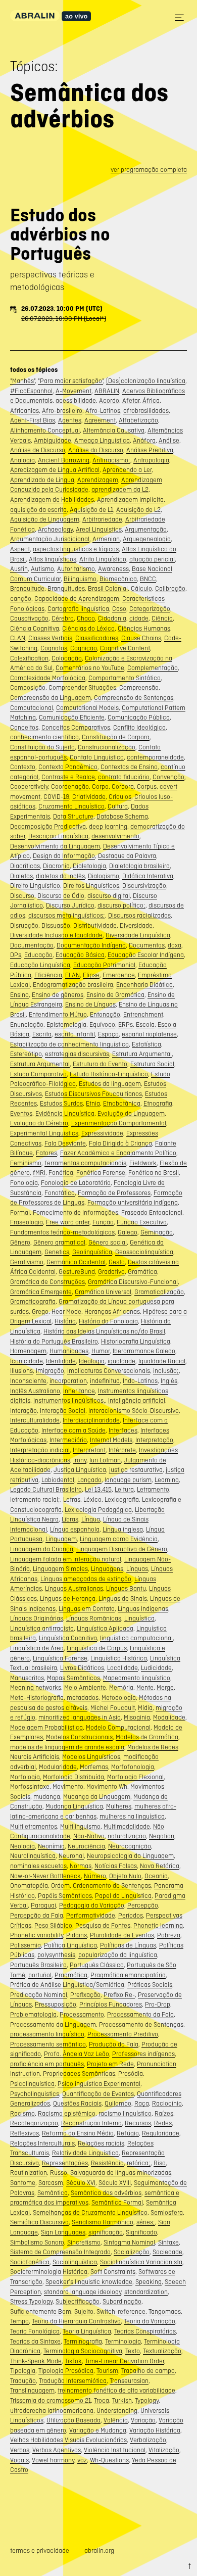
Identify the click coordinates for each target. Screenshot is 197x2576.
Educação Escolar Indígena (146, 955)
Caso (119, 609)
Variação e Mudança (98, 2430)
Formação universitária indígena (133, 1202)
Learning (167, 1480)
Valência (116, 2420)
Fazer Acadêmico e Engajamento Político (118, 1153)
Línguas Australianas (74, 1588)
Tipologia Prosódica (66, 2371)
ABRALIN (107, 391)
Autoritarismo (76, 569)
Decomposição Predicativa (48, 826)
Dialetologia (89, 866)
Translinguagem (32, 2390)
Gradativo (111, 1272)
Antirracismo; (111, 460)
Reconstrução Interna (91, 2123)
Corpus (147, 786)
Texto (133, 2351)
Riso (160, 2163)
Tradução (23, 2381)
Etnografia (158, 1103)
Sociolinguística (75, 2262)
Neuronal (71, 1856)
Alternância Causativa (114, 430)
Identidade (61, 1361)
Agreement (100, 420)
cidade (139, 618)
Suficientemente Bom (41, 2311)
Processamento (82, 2014)
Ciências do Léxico (88, 628)
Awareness (113, 569)
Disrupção (24, 925)
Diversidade (136, 925)
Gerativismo (27, 1262)
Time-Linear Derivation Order (125, 2361)
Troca (102, 2400)
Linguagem (61, 1539)
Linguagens (107, 1569)
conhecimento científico (44, 737)
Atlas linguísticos (53, 559)
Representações (65, 2163)
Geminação (157, 1232)
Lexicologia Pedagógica (98, 1510)
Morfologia (25, 1777)
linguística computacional (136, 1638)
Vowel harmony (53, 2460)
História (65, 1321)
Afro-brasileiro (62, 411)
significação (106, 2232)
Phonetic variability (37, 1935)
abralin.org (99, 2550)
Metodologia (119, 1698)
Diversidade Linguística (138, 935)
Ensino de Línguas (90, 1004)
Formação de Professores (114, 1193)
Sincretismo (84, 2242)
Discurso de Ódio (61, 896)
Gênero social (108, 1242)
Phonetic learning (158, 1925)
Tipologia (23, 2371)
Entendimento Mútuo (58, 1014)
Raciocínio (167, 2103)
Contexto (23, 767)
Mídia (145, 1708)
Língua (91, 1519)
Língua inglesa (123, 1529)
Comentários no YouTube (90, 668)
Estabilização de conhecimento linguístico (69, 1044)
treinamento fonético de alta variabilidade (116, 2390)
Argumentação (146, 529)
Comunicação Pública (139, 717)
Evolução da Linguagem (131, 1113)
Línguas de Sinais (123, 1599)
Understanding (117, 2411)
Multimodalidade (127, 1826)
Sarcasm (51, 2183)
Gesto (117, 1262)
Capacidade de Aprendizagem (77, 599)
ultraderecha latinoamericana (52, 2411)
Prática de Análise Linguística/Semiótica (67, 1985)
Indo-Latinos (140, 1381)
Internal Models (111, 1440)
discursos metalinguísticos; (67, 915)
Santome (23, 2183)
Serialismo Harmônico (103, 2222)
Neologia (22, 1846)
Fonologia (24, 1183)
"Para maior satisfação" (70, 381)
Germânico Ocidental (76, 1262)
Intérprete (122, 1450)
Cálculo (141, 588)
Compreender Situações (82, 687)
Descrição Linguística (58, 836)
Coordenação (70, 786)
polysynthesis (56, 1955)
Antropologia (151, 460)
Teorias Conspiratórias (145, 2331)
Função (103, 1222)
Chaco (86, 618)
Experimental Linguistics (44, 1133)
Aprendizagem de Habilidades (52, 499)
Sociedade (167, 2252)
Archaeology (55, 529)
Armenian (106, 539)
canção (21, 599)
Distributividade (95, 925)
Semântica (53, 2193)
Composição (28, 687)
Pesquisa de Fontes (103, 1925)
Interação (23, 1411)
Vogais (19, 2460)
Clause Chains (141, 638)
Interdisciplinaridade (91, 1420)
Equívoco (102, 1024)
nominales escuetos (38, 1866)
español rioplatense (149, 1034)
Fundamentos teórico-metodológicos (62, 1232)
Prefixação (85, 1995)
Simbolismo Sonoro (37, 2242)
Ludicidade (156, 1668)
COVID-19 (56, 797)
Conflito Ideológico (139, 727)
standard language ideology (83, 2292)
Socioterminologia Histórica (49, 2272)
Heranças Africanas (112, 1311)
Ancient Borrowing (64, 460)
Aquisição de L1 (91, 510)
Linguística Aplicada (105, 1628)
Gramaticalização (159, 1292)
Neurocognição (130, 1846)
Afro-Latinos (103, 411)
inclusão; (166, 1371)
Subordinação (122, 2301)
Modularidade (58, 1767)
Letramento (153, 1489)
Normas (81, 1866)
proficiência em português (47, 2064)
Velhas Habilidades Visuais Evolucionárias (68, 2440)
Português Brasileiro (38, 1965)
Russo (59, 2173)
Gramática (142, 1272)
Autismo (42, 569)
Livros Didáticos (82, 1668)
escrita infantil (75, 1034)
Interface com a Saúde (73, 1430)
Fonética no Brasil (154, 1173)
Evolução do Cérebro (39, 1123)
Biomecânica (118, 579)
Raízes (164, 2113)
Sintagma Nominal (129, 2242)
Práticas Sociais (150, 1985)
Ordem (60, 1886)
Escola (145, 1024)
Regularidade (161, 2133)
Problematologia (33, 2014)
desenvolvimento (115, 836)
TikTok (73, 2361)
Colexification (29, 658)
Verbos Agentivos (57, 2450)
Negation (162, 1836)
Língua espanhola (75, 1529)
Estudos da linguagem (110, 1084)
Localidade (122, 1668)
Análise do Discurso (96, 450)
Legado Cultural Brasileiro (46, 1489)
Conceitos (24, 727)
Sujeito (84, 2311)
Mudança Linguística (74, 1806)
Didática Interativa (148, 876)
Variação (143, 2420)
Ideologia (92, 1361)
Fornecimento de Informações (76, 1212)
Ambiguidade (53, 440)
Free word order (68, 1222)
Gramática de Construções (47, 1282)
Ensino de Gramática (115, 995)
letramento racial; (35, 1499)
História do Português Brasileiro (54, 1341)
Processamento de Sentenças (141, 2024)
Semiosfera (167, 2212)
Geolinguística (92, 1252)
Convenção (168, 777)
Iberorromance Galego (144, 1351)
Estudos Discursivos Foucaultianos (93, 1094)
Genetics (57, 1252)
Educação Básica (80, 955)
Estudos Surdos (61, 1103)
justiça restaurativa (136, 1470)
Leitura (124, 1489)
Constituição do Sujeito (42, 747)
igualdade (121, 1361)
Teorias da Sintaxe (35, 2341)
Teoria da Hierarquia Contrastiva (76, 2321)
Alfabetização (138, 420)
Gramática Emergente (41, 1292)
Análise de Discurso (38, 450)
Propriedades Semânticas (79, 2073)
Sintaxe (168, 2242)
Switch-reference (121, 2311)
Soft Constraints (113, 2272)
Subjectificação (78, 2301)
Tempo (19, 2321)
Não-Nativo (89, 1836)
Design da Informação (64, 856)
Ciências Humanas (144, 628)
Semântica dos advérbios (106, 2193)
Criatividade (89, 797)
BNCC (148, 579)
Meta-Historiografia (37, 1698)
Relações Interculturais (42, 2143)
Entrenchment (143, 1014)
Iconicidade (27, 1361)
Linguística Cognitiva (68, 1638)
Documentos (147, 945)
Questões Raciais (77, 2103)
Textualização (162, 2351)
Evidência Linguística (65, 1113)
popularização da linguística (118, 1955)
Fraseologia (27, 1222)
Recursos (138, 2123)
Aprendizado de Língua (42, 480)
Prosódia (131, 2073)
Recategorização (34, 2123)
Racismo (22, 2113)
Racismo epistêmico (67, 2113)
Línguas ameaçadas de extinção (86, 1579)
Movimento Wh (107, 1786)
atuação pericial (152, 559)
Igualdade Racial (162, 1361)
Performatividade (91, 1915)
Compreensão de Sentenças (134, 698)
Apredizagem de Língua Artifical (55, 470)
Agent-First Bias (33, 420)
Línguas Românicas (94, 1618)
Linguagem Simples (60, 1569)
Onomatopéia (29, 1886)
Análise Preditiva (150, 450)
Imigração (50, 1371)
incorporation (68, 1381)
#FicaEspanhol (31, 391)
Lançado (89, 1480)
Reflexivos (24, 2133)
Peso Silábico (53, 1925)
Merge (165, 1687)
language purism (128, 1480)
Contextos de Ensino (129, 767)
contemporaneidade (155, 757)
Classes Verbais (50, 638)
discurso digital (109, 896)
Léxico (92, 1499)
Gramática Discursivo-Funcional (133, 1282)
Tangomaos (165, 2311)
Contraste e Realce (68, 777)
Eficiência (48, 975)
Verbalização (148, 2440)
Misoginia (137, 1717)
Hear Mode (66, 1311)
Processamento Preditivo (123, 2034)
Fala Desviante (65, 1143)
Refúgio (128, 2133)
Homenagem (28, 1351)
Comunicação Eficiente (72, 717)
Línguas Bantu (126, 1588)
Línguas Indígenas (143, 1609)
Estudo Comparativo (38, 1074)
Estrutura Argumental (142, 1054)
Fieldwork (143, 1163)
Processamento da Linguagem (53, 2024)
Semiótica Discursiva (39, 2222)
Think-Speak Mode (36, 2361)
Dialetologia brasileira (139, 866)
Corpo (100, 786)
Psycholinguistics (35, 2094)
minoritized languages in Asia (80, 1717)
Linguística (139, 1618)
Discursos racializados (139, 915)
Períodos (131, 1915)
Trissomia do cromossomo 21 (51, 2400)
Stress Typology (31, 2301)
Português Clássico (97, 1965)
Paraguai (43, 1905)
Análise (169, 440)
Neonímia (51, 1846)
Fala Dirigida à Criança (120, 1143)
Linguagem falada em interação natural (66, 1559)
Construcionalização (107, 747)
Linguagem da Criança (42, 1549)
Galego (128, 1232)
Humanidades (69, 1351)
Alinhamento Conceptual (45, 430)
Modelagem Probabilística (46, 1727)
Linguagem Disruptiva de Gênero (122, 1549)
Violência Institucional (115, 2450)
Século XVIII (115, 2183)
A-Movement (73, 391)
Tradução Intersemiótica (73, 2381)
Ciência (162, 618)
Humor (101, 1351)
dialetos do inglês (60, 876)
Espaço (108, 1034)
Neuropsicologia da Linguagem (130, 1856)
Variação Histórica (155, 2430)
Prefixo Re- (119, 1995)
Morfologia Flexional (135, 1777)
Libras (70, 1519)
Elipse (91, 975)
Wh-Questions (109, 2460)
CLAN (18, 638)
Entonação (105, 1014)
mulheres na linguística (132, 1816)
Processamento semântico (48, 2044)
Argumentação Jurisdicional (50, 539)
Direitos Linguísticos (91, 886)
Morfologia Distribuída (73, 1777)
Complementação (153, 668)
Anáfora (144, 440)
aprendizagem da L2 (120, 489)
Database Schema (122, 816)
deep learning (108, 826)
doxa (175, 945)
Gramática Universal (103, 1292)
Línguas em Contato (87, 1609)
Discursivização (144, 886)
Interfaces (123, 1430)
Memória (121, 1687)
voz (82, 2460)
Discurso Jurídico (70, 905)
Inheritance (79, 1391)
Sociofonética (30, 2262)
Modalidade (169, 1717)
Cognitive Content (125, 648)
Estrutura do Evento (100, 1064)
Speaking (149, 2282)
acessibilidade (76, 400)
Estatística (146, 1044)
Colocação (67, 658)
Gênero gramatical (59, 1242)
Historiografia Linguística (136, 1341)
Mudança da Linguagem (97, 1797)
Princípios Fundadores (111, 2004)
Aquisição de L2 (138, 510)
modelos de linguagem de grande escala (67, 1747)
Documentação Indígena (91, 945)
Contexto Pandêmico (68, 767)
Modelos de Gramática (147, 1737)
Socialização (132, 2252)
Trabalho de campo (148, 2371)
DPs (16, 955)
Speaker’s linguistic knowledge (89, 2282)
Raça (142, 2103)
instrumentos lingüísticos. (69, 1400)
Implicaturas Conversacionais (109, 1371)
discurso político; (121, 905)
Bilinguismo (80, 579)
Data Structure (73, 816)
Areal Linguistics (99, 529)
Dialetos (21, 876)
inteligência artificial (137, 1400)
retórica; (139, 2163)
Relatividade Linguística (85, 2153)
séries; (146, 2222)
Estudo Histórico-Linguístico (109, 1074)
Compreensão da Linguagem (51, 698)
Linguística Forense (60, 1658)
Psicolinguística (32, 2084)
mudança (47, 1797)
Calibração (170, 588)
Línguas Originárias (37, 1618)
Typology (147, 2400)
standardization (146, 2292)
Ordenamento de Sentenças (112, 1886)
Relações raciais (101, 2143)
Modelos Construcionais (79, 1737)
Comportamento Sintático (125, 678)
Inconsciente (28, 1381)
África (151, 400)
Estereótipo (26, 1054)
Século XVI (81, 2183)
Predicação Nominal (39, 1995)
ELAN (72, 975)
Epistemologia (66, 1024)
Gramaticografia (33, 1301)
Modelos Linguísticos (91, 1757)
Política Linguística (70, 1945)
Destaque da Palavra (127, 856)
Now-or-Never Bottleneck (45, 1876)
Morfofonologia (133, 1767)
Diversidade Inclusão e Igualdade (56, 935)
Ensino (19, 995)
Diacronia (56, 866)
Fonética (61, 1173)
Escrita (42, 1034)
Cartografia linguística (78, 609)
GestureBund (77, 1272)
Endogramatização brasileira (73, 985)
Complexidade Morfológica (48, 678)
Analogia (22, 460)
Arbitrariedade (102, 519)
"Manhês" (22, 381)
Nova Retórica (160, 1866)
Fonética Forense (101, 1173)
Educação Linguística (40, 965)
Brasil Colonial (108, 588)
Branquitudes (66, 588)
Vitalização (164, 2450)
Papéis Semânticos (65, 1896)
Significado (141, 2232)
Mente (145, 1687)
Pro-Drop (158, 2004)
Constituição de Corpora (116, 737)
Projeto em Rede (110, 2064)
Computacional (32, 708)
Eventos (21, 1113)
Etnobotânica (122, 1103)
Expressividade (102, 1133)
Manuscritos (27, 1678)
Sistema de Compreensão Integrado (60, 2252)
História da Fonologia (108, 1321)
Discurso (22, 896)
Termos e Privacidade (40, 2550)
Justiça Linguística (80, 1470)
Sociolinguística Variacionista (141, 2262)
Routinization (29, 2173)
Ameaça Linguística (102, 440)
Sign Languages (63, 2232)
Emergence (119, 975)
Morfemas (94, 1767)
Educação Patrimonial (104, 965)
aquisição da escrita (38, 510)
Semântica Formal (117, 2202)
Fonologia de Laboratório (76, 1183)
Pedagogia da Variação (92, 1905)
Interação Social (63, 1411)
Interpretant (89, 1450)
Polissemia (26, 1945)
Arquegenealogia (147, 539)
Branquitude (27, 588)
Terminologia (123, 2341)
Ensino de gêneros (58, 995)
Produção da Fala (114, 2044)
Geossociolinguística (144, 1252)
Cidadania (112, 618)
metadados (83, 1698)
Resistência (107, 2163)
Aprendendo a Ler (127, 470)
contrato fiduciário (124, 777)
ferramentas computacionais (85, 1163)
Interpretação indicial (40, 1450)
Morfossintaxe (30, 1786)
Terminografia (83, 2341)
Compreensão (139, 687)
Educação (38, 955)
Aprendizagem (98, 480)
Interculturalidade (35, 1420)
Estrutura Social (152, 1064)
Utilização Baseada (73, 2420)
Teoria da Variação (150, 2321)
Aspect (20, 549)
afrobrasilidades (146, 411)
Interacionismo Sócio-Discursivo (134, 1411)
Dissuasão (56, 925)
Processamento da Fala (140, 2014)
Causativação (29, 618)
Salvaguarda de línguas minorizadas (121, 2173)
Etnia (93, 1103)
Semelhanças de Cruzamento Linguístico (90, 2212)
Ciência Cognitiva (35, 628)
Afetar (131, 400)
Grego (40, 1311)
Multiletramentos (34, 1826)
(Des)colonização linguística (146, 381)
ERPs (126, 1024)
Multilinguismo (80, 1826)
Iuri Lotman (105, 1460)
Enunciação (27, 1024)
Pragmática (71, 1975)
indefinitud (105, 1381)
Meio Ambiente (85, 1687)
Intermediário (68, 1440)
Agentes (70, 420)
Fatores (46, 1153)
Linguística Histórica (119, 1658)
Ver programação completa (149, 170)
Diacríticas (25, 866)
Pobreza (169, 1935)
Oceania (156, 1876)
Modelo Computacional (118, 1727)
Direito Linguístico (35, 886)
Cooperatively (29, 786)
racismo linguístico (125, 2113)
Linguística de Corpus (97, 1648)
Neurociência (86, 1846)
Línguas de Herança (68, 1599)
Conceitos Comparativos (76, 727)
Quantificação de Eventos (98, 2094)
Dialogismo (104, 876)
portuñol (40, 1975)
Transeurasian (129, 2381)
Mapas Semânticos (73, 1678)
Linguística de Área (37, 1648)
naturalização (127, 1836)
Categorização (150, 609)
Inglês (169, 1381)
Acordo (109, 400)
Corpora (123, 786)
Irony (80, 1460)
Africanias (24, 411)
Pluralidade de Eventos (122, 1935)
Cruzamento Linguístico (71, 806)
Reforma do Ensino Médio (78, 2133)
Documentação (32, 945)
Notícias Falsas (116, 1866)
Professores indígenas (143, 2054)
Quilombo (118, 2103)
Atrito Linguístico (103, 559)
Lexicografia (122, 1499)
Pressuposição (56, 2004)
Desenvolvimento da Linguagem (55, 846)
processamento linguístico (47, 2034)
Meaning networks (36, 1687)
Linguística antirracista (42, 1628)
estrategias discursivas (77, 1054)
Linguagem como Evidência (119, 1539)
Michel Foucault (113, 1708)
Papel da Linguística (123, 1896)
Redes (163, 2123)
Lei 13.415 (98, 1489)
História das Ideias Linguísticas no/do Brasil (104, 1331)
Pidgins (77, 1935)
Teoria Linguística (87, 2331)
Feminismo (26, 1163)
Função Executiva (142, 1222)
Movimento (68, 1786)
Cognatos (54, 648)
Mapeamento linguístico (137, 1678)
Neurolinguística (33, 1856)
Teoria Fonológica (35, 2331)
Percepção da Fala (37, 1915)
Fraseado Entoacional (152, 1212)
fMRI (39, 1173)
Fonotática (60, 1193)
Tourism (107, 2371)
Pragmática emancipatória (128, 1975)
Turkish (122, 2400)
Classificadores (97, 638)
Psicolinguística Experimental (99, 2084)
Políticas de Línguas (128, 1945)
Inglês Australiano (35, 1391)
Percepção (143, 1905)
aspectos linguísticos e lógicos (76, 549)
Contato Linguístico (97, 757)
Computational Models (87, 708)
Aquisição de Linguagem (45, 519)
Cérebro (63, 618)
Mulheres (119, 1806)
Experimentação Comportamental (119, 1123)
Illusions (21, 1371)
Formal (20, 1212)
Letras (72, 1499)
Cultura (118, 806)
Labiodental (58, 1480)
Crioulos (120, 797)
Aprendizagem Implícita (130, 499)
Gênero (20, 1242)
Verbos (20, 2450)
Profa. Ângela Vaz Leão (77, 2054)
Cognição (84, 648)
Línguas (137, 1569)
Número (95, 1876)
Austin (19, 569)
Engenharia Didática (144, 985)
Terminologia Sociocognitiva (83, 2351)
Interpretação (154, 1440)
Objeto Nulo (125, 1876)
